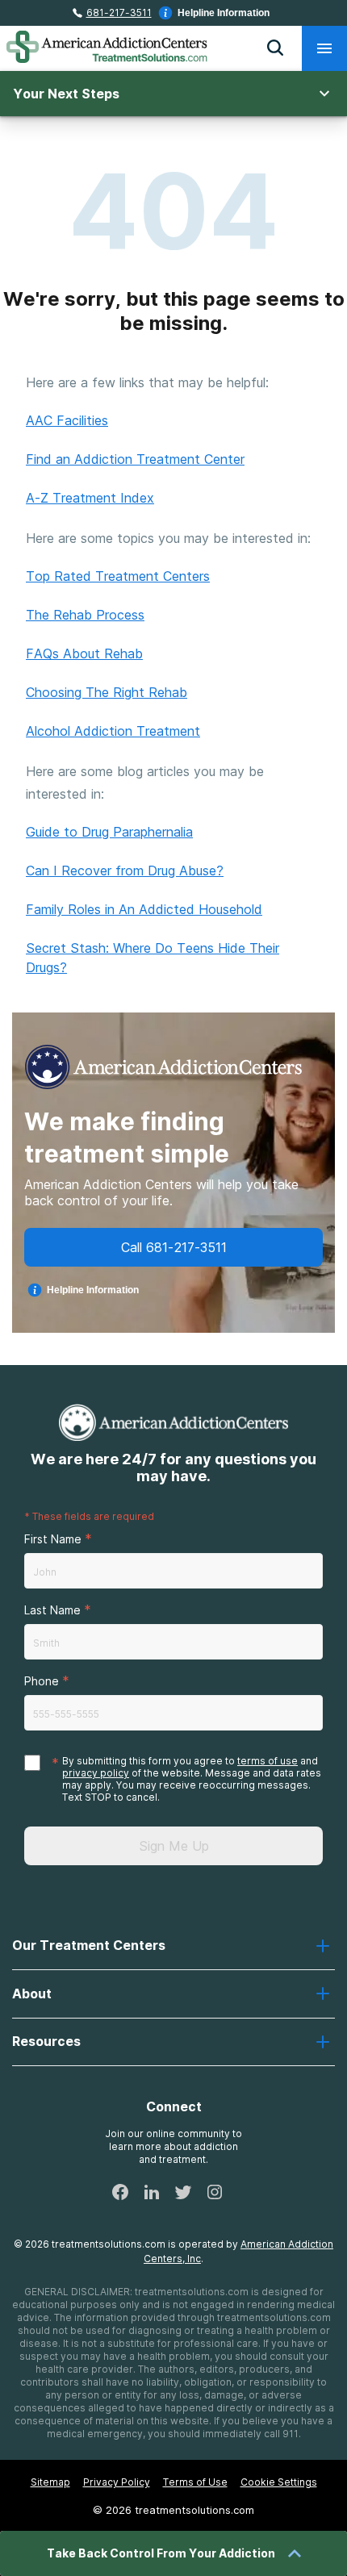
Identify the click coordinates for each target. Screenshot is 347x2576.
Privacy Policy (117, 2482)
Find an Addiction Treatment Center (135, 459)
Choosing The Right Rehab (107, 692)
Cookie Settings (279, 2482)
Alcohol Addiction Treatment (113, 731)
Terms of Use (195, 2482)
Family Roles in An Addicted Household (144, 909)
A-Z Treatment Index (90, 498)
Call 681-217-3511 (174, 1247)
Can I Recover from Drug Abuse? (125, 870)
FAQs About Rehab (84, 653)
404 (174, 211)
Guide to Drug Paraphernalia (109, 832)
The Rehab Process (85, 615)
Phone (42, 1681)
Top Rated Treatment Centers (118, 576)
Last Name (52, 1610)
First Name (53, 1539)
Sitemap (50, 2482)
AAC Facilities (67, 420)
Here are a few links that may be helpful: (147, 382)
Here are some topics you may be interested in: (168, 538)
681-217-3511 (119, 13)
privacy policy (96, 1773)
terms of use (268, 1761)
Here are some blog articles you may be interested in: (145, 783)
